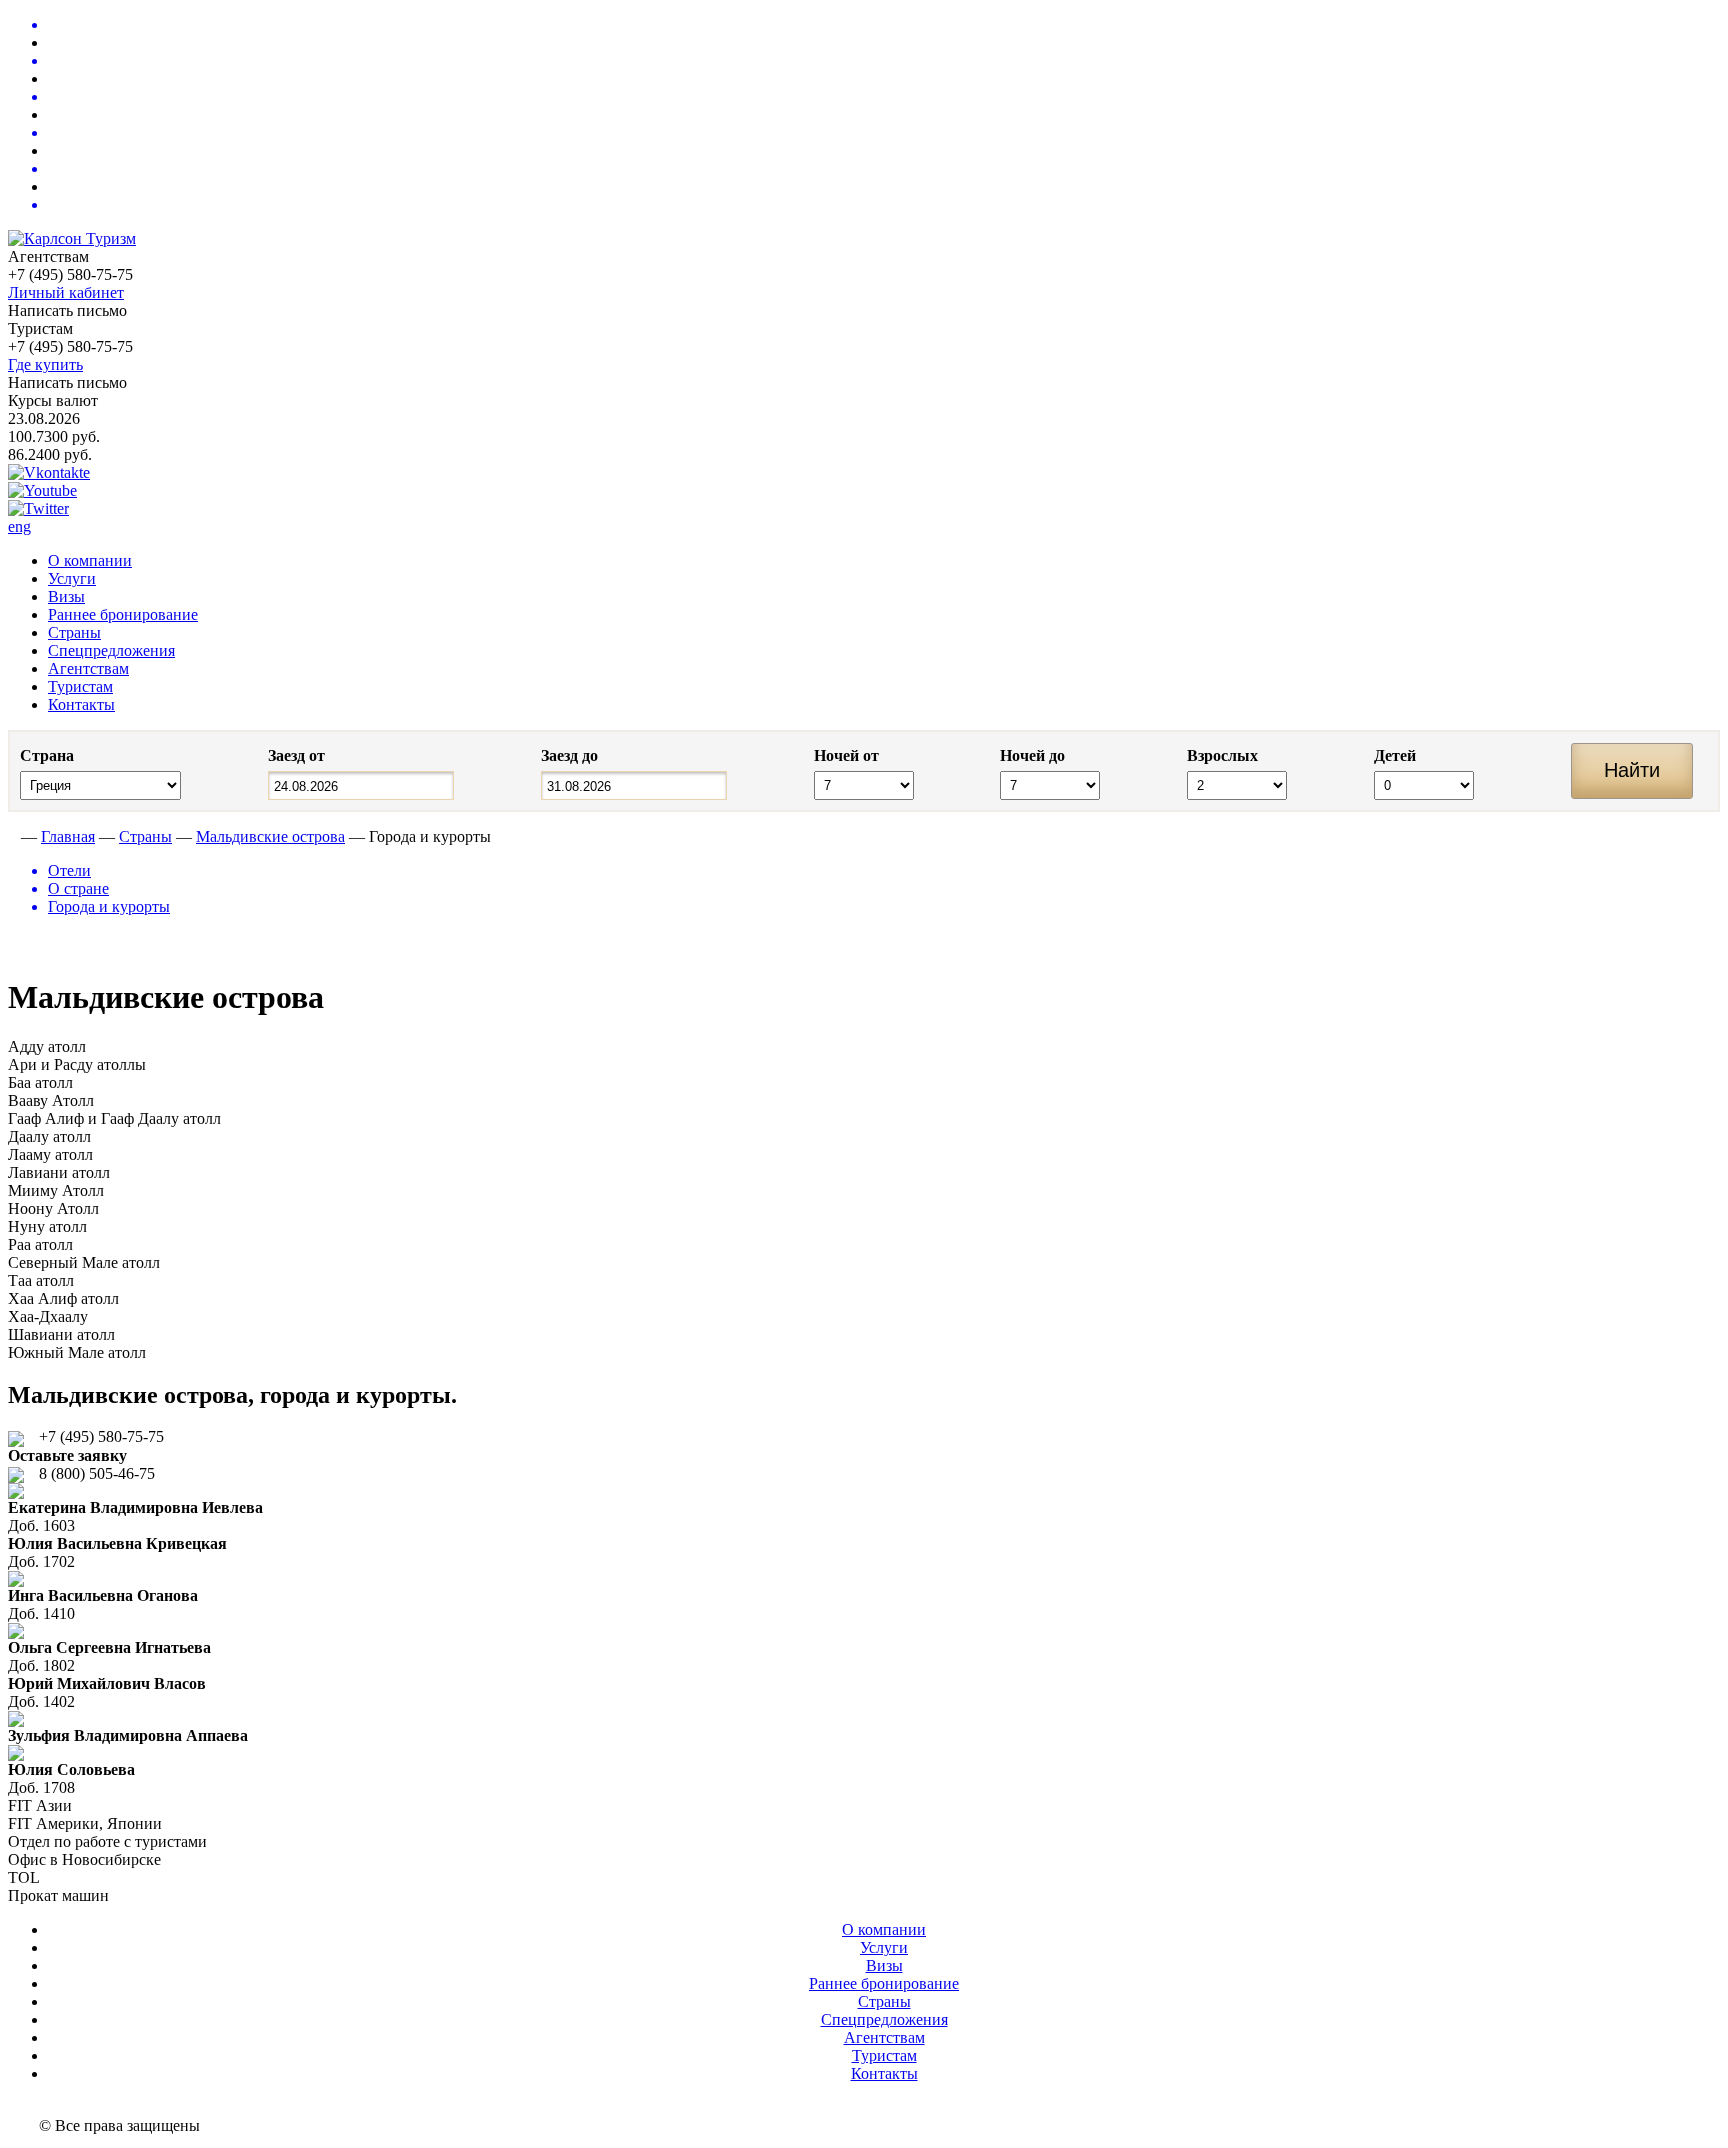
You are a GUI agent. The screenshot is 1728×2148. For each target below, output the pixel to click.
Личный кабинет (66, 292)
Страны (74, 632)
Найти (1632, 770)
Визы (66, 596)
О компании (90, 560)
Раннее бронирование (123, 614)
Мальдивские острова (270, 836)
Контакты (81, 704)
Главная (68, 836)
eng (19, 526)
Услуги (72, 578)
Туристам (80, 686)
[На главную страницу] (12, 836)
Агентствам (88, 668)
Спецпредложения (111, 650)
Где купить (45, 364)
